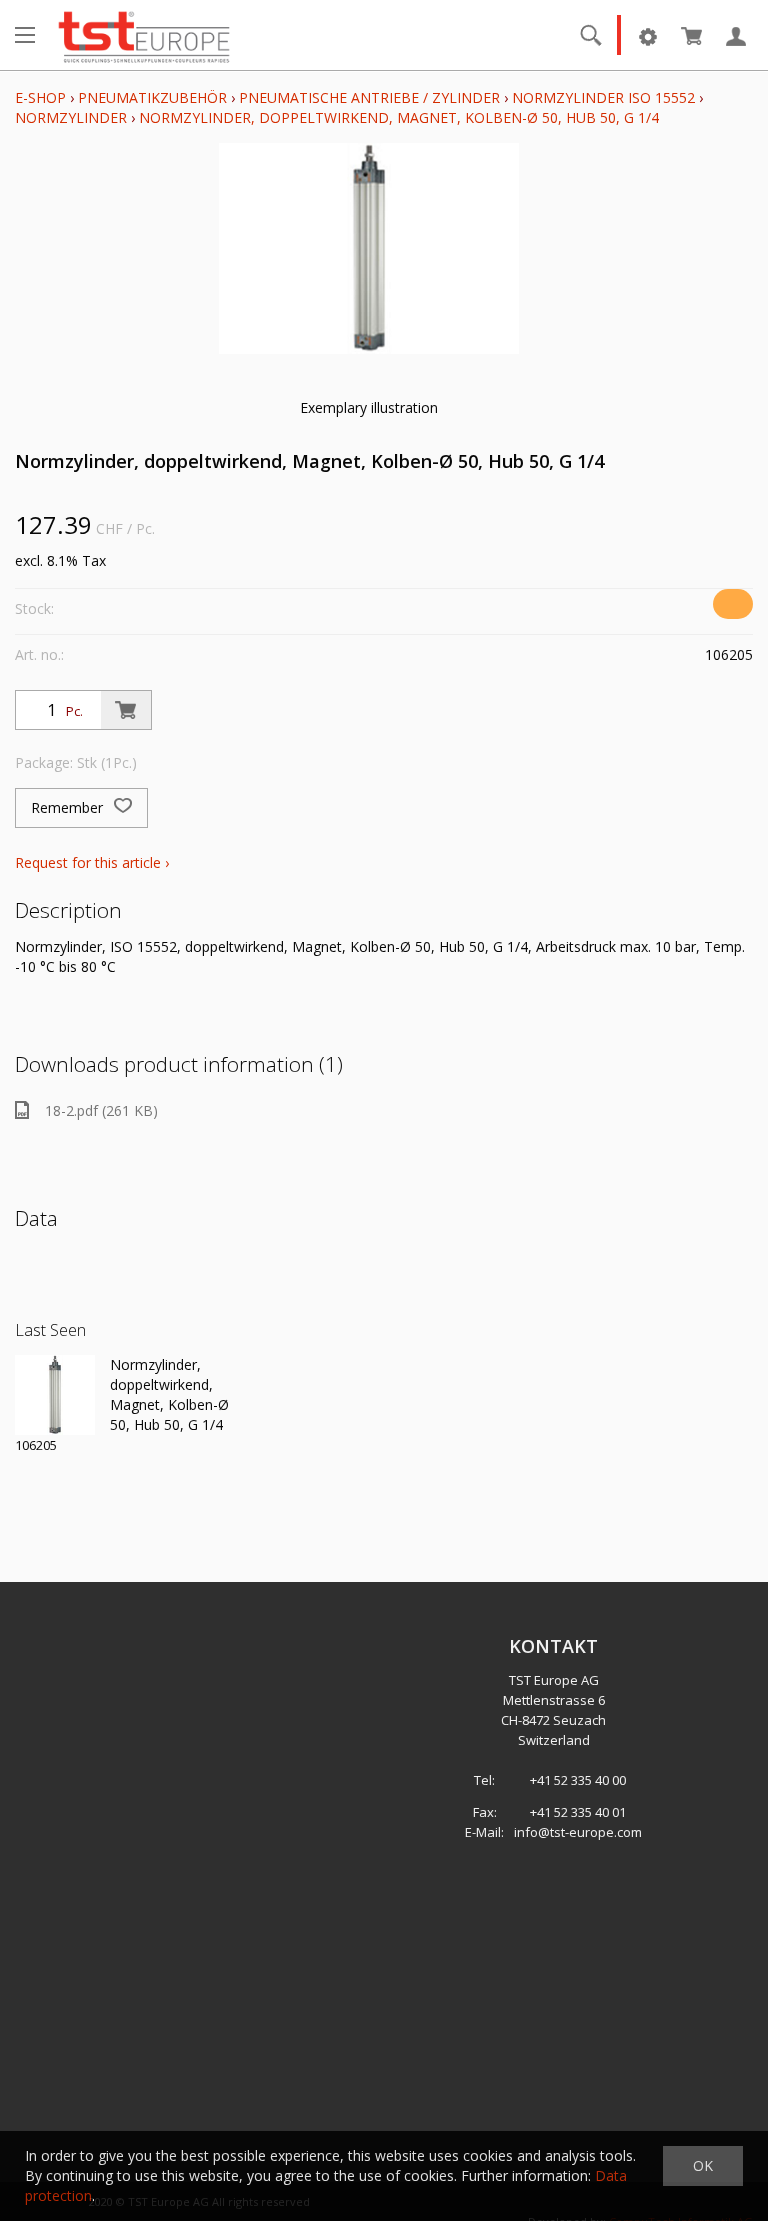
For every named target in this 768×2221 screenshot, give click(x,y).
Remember (69, 807)
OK (703, 2165)
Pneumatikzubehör (154, 97)
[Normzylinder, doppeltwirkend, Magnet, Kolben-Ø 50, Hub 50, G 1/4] (55, 1395)
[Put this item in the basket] (126, 710)
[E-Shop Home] (144, 35)
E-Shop (40, 97)
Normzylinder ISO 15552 (603, 97)
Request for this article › (92, 862)
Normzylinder (71, 117)
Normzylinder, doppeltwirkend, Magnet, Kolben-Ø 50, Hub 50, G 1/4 (399, 117)
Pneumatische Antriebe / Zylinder (369, 97)
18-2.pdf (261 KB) (101, 1110)
